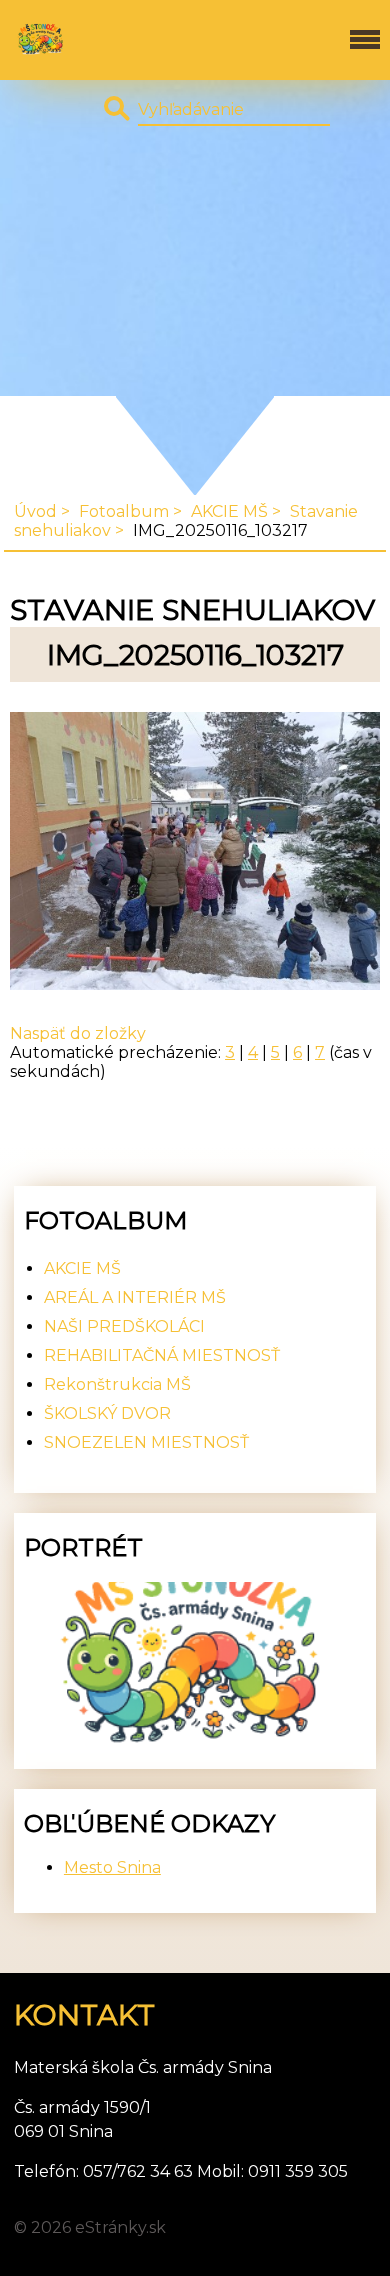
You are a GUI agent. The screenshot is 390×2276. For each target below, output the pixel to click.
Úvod (35, 511)
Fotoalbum (124, 511)
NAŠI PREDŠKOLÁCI (124, 1326)
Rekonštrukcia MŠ (117, 1384)
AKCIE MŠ (229, 511)
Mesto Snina (112, 1867)
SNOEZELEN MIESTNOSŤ (146, 1442)
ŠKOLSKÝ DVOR (107, 1413)
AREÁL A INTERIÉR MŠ (135, 1297)
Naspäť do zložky (78, 1033)
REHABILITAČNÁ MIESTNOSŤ (162, 1355)
